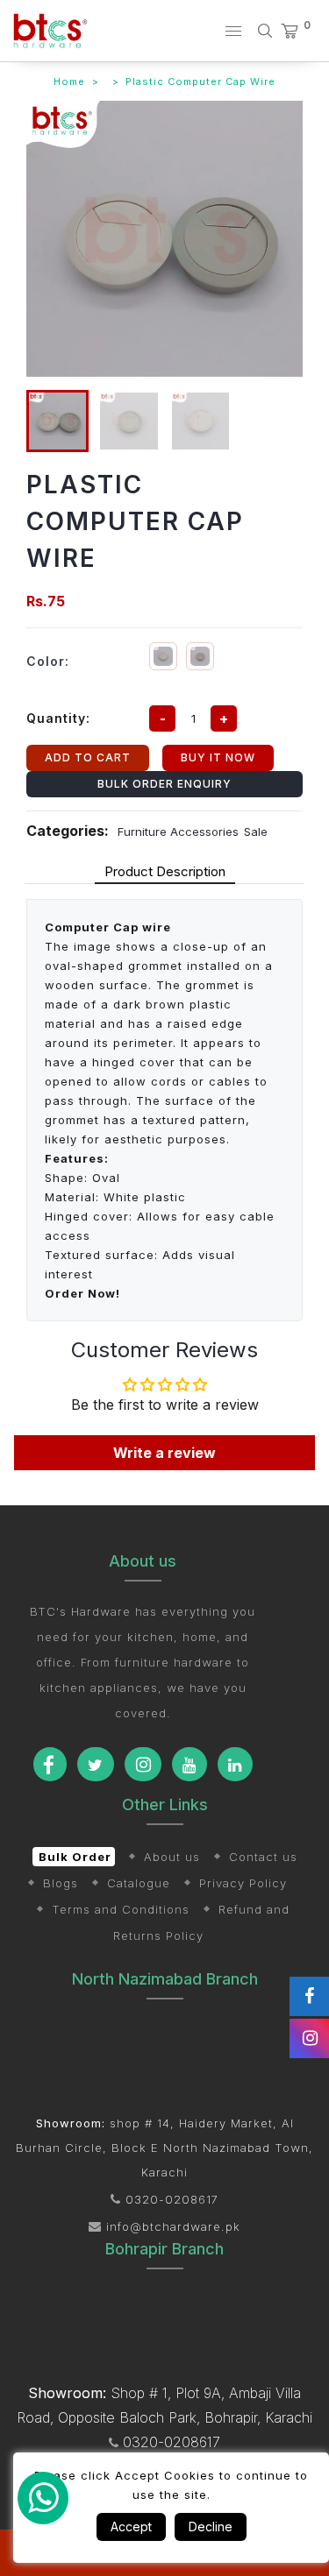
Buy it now (218, 757)
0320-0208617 (170, 2199)
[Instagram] (143, 1764)
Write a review (164, 1453)
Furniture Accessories (178, 832)
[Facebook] (50, 1764)
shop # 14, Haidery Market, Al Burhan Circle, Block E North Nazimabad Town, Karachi (164, 2148)
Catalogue (139, 1883)
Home (69, 81)
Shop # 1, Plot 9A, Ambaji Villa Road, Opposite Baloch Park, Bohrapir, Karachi (164, 2405)
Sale (256, 832)
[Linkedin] (235, 1764)
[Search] (268, 31)
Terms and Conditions (121, 1909)
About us (172, 1857)
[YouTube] (190, 1764)
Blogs (61, 1883)
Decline (211, 2526)
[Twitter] (96, 1764)
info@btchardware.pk (171, 2226)
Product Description (165, 871)
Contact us (263, 1857)
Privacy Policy (243, 1883)
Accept (131, 2526)
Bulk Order (75, 1857)
